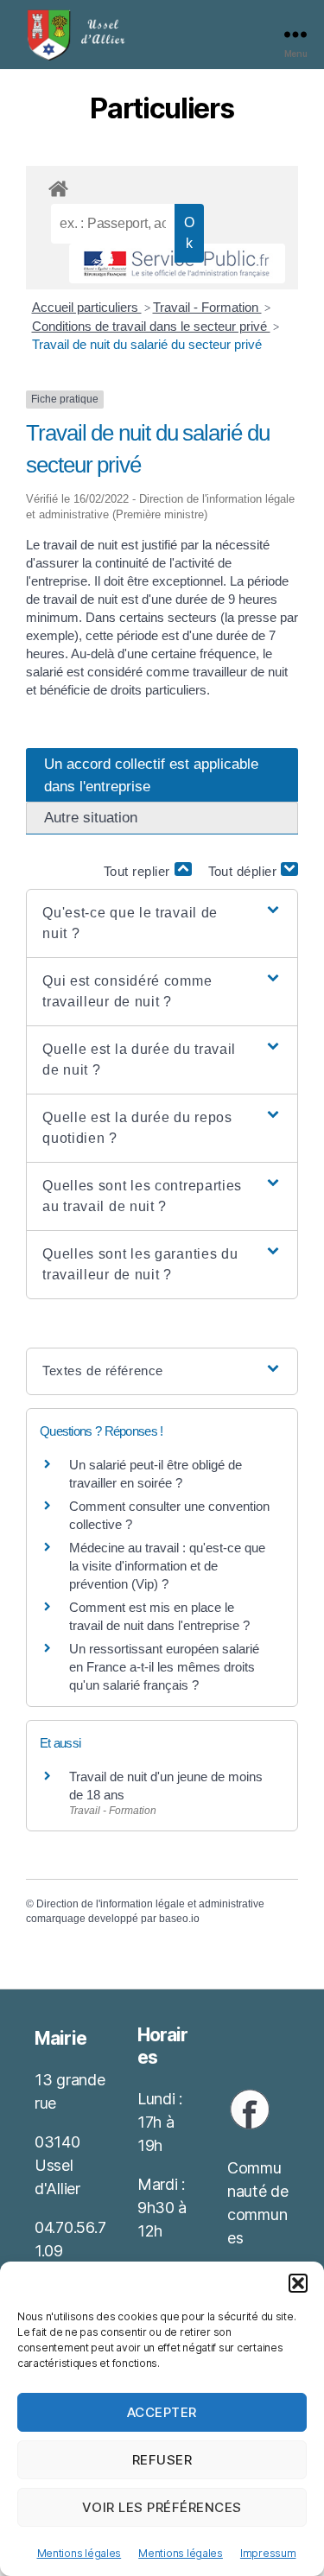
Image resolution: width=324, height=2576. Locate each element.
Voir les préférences (162, 2507)
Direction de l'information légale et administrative (150, 1904)
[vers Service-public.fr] (177, 263)
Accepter (162, 2412)
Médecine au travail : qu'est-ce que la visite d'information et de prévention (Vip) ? (167, 1566)
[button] (298, 2283)
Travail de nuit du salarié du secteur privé (147, 344)
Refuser (162, 2460)
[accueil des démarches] (162, 186)
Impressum (268, 2553)
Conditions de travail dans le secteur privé (151, 326)
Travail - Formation (207, 307)
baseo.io (179, 1919)
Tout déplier (245, 871)
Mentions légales (79, 2553)
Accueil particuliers (87, 307)
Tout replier (139, 871)
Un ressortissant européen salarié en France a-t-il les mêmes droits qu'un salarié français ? (164, 1667)
